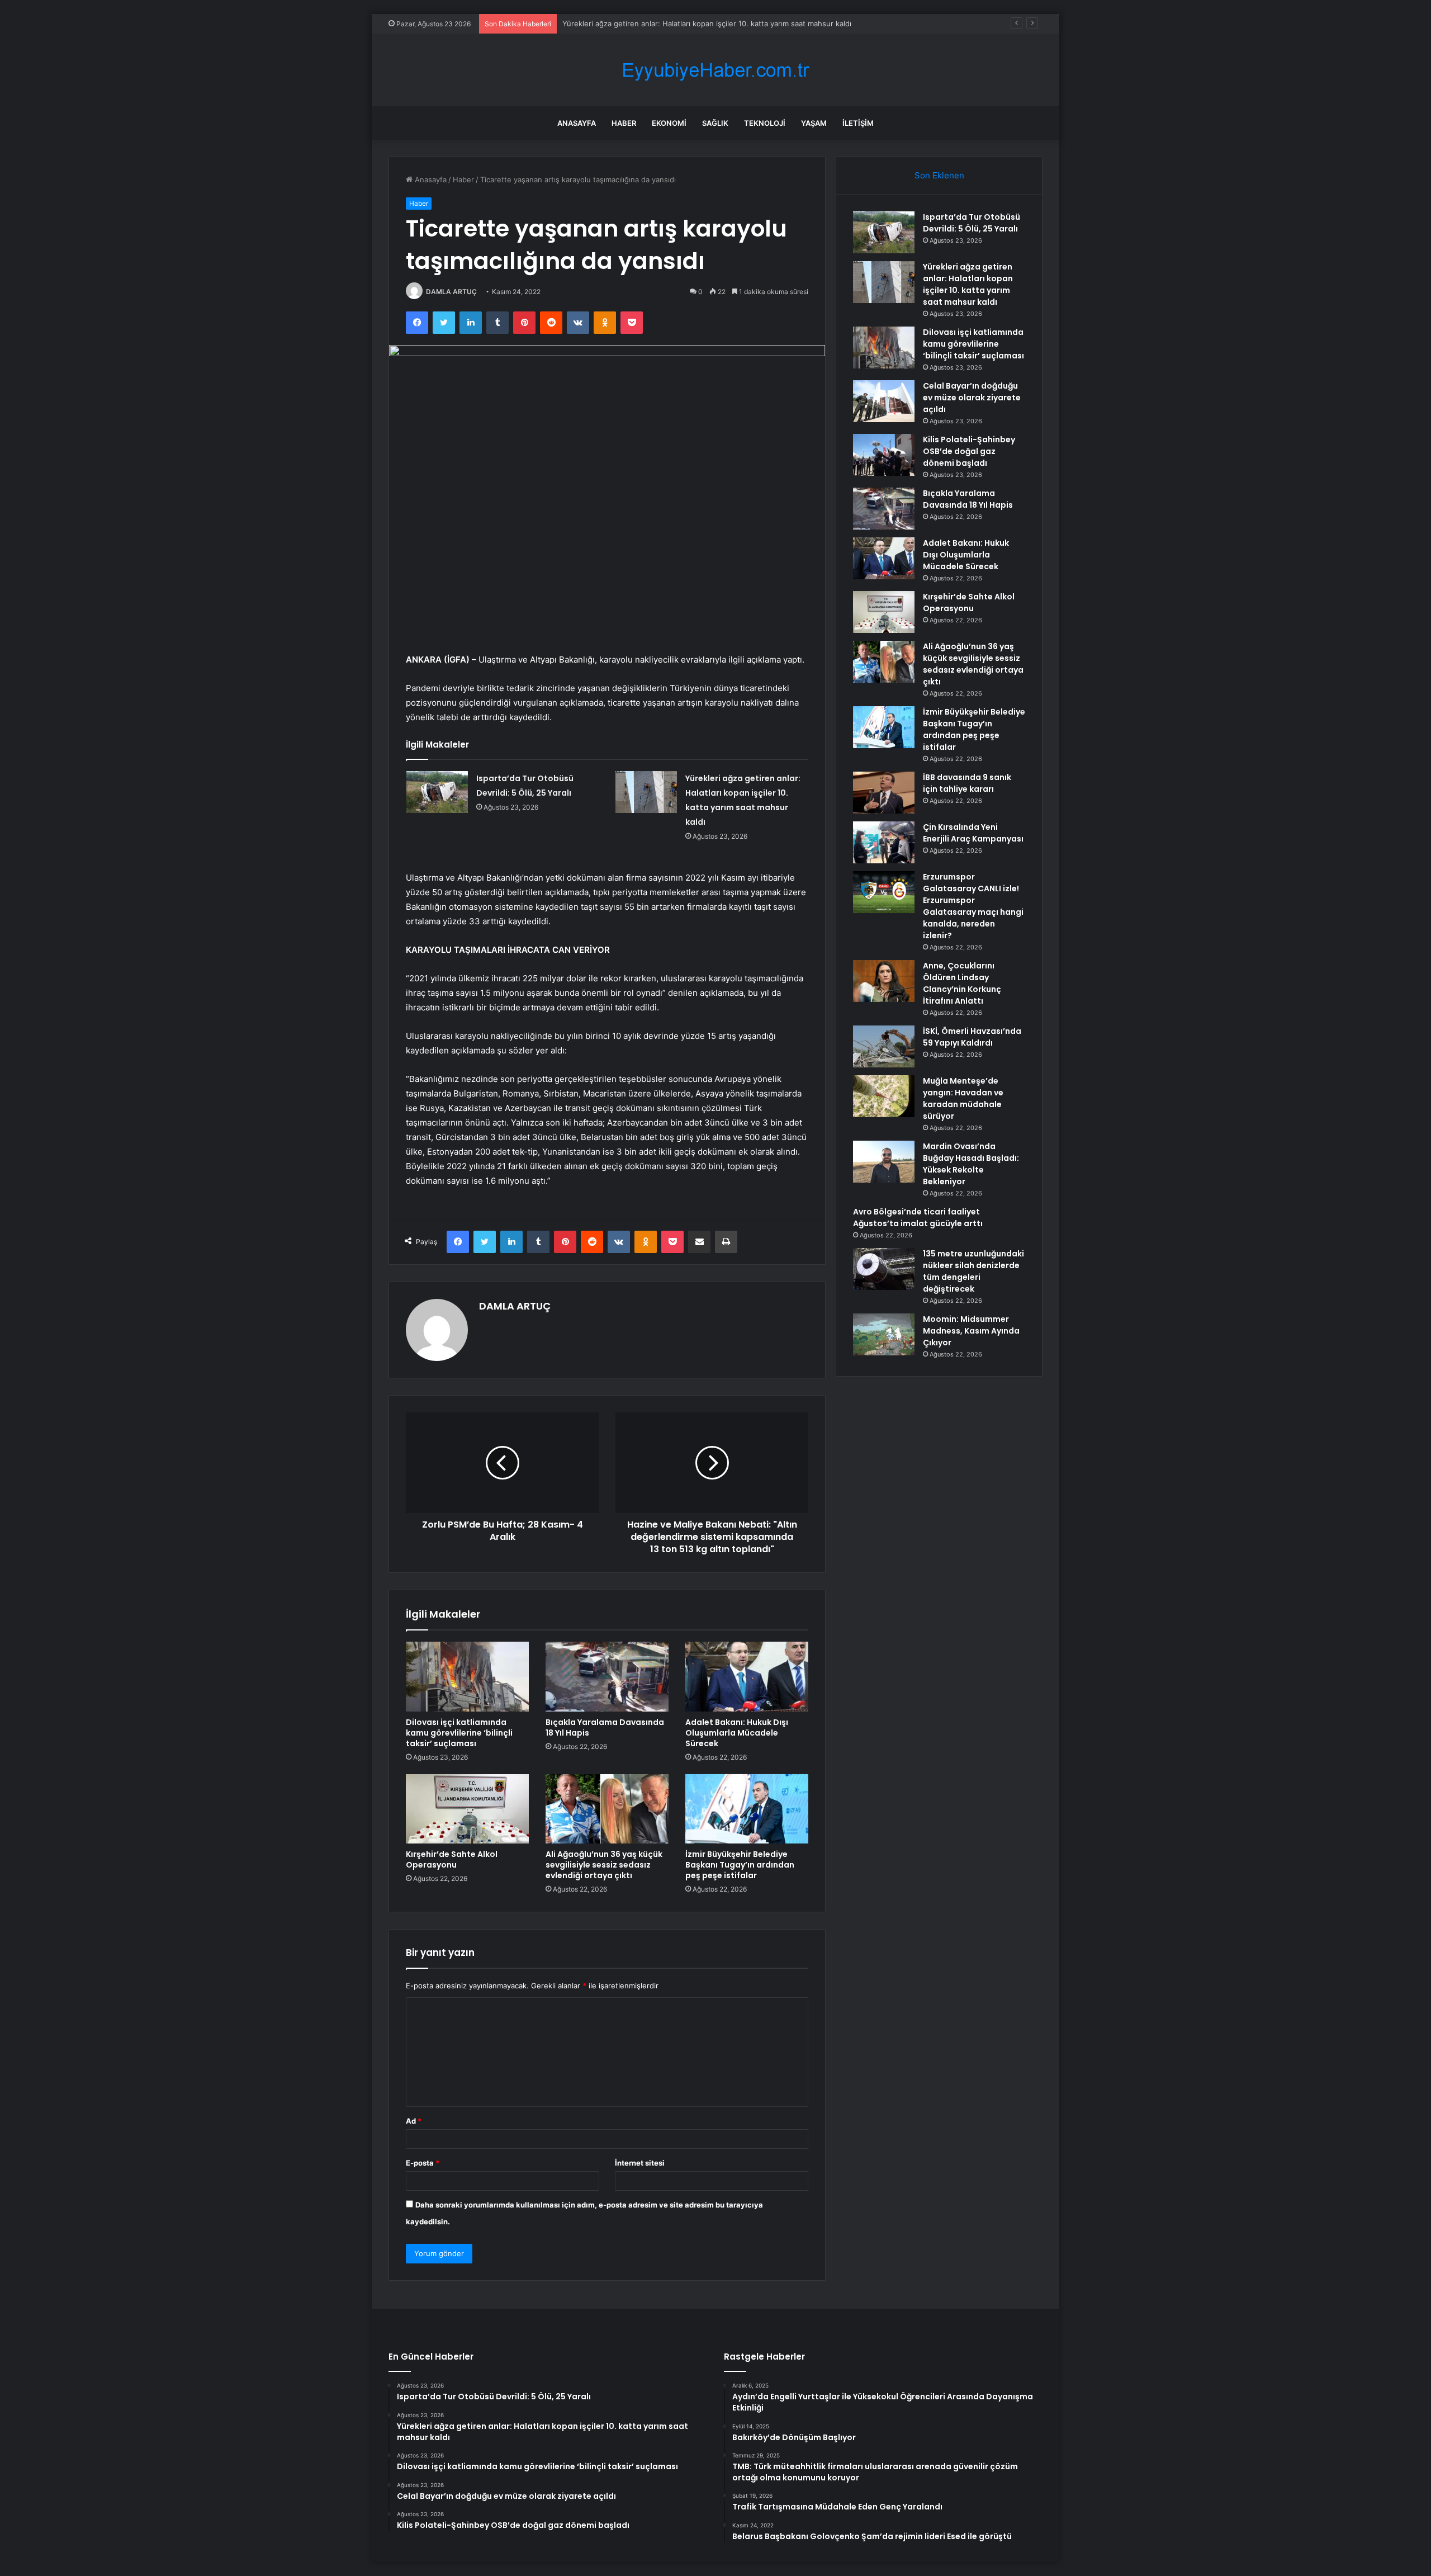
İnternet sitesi (640, 2163)
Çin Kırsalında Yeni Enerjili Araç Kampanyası (973, 833)
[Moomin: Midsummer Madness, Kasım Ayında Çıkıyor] (884, 1334)
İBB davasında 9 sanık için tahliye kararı (967, 783)
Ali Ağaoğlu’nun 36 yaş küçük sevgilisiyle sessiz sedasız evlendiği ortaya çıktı (604, 1865)
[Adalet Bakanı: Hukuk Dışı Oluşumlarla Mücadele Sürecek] (747, 1676)
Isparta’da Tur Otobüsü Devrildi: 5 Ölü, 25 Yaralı (972, 223)
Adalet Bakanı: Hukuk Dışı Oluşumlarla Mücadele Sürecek (737, 1733)
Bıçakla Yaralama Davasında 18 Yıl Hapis (605, 1727)
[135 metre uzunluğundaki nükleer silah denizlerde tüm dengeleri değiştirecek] (884, 1269)
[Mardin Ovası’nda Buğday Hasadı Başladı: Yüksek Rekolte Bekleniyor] (884, 1162)
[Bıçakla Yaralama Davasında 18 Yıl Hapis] (607, 1676)
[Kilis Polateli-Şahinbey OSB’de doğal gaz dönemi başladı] (884, 455)
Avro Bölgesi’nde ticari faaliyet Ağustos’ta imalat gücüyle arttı (918, 1218)
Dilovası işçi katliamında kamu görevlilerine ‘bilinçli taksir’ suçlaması (677, 23)
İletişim (858, 123)
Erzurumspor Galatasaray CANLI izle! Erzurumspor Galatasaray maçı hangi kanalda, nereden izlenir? (973, 906)
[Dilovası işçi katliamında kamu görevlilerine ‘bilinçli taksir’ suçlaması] (467, 1676)
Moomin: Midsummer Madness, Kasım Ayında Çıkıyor (971, 1331)
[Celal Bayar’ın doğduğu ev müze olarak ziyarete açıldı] (884, 401)
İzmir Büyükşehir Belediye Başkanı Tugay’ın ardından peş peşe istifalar (740, 1865)
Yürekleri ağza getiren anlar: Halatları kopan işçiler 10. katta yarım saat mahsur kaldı (968, 284)
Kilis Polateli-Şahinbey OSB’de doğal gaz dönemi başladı (969, 451)
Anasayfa (577, 123)
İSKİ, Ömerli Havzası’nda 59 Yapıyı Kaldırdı (972, 1037)
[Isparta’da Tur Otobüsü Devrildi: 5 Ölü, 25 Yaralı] (437, 792)
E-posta (423, 2163)
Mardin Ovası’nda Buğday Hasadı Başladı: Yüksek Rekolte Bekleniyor (971, 1164)
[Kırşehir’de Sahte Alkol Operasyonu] (467, 1809)
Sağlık (715, 123)
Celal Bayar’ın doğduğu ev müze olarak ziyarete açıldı (972, 398)
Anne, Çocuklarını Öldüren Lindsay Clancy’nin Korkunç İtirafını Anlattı (962, 983)
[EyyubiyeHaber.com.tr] (715, 70)
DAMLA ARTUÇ (451, 292)
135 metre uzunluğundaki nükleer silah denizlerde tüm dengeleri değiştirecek (973, 1271)
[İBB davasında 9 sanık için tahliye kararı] (884, 793)
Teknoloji (765, 123)
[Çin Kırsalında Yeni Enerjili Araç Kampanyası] (884, 842)
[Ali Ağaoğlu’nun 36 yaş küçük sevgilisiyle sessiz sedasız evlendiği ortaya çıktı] (607, 1809)
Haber (624, 123)
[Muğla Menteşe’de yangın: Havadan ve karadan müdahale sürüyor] (884, 1096)
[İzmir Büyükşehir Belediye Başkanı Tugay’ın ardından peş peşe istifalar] (747, 1809)
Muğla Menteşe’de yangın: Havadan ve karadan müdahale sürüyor (963, 1098)
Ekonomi (669, 123)
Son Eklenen (939, 175)
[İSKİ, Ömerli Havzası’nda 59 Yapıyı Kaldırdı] (884, 1046)
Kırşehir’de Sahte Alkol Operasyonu (452, 1859)
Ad (414, 2121)
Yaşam (814, 123)
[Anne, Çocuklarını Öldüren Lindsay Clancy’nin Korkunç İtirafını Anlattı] (884, 981)
